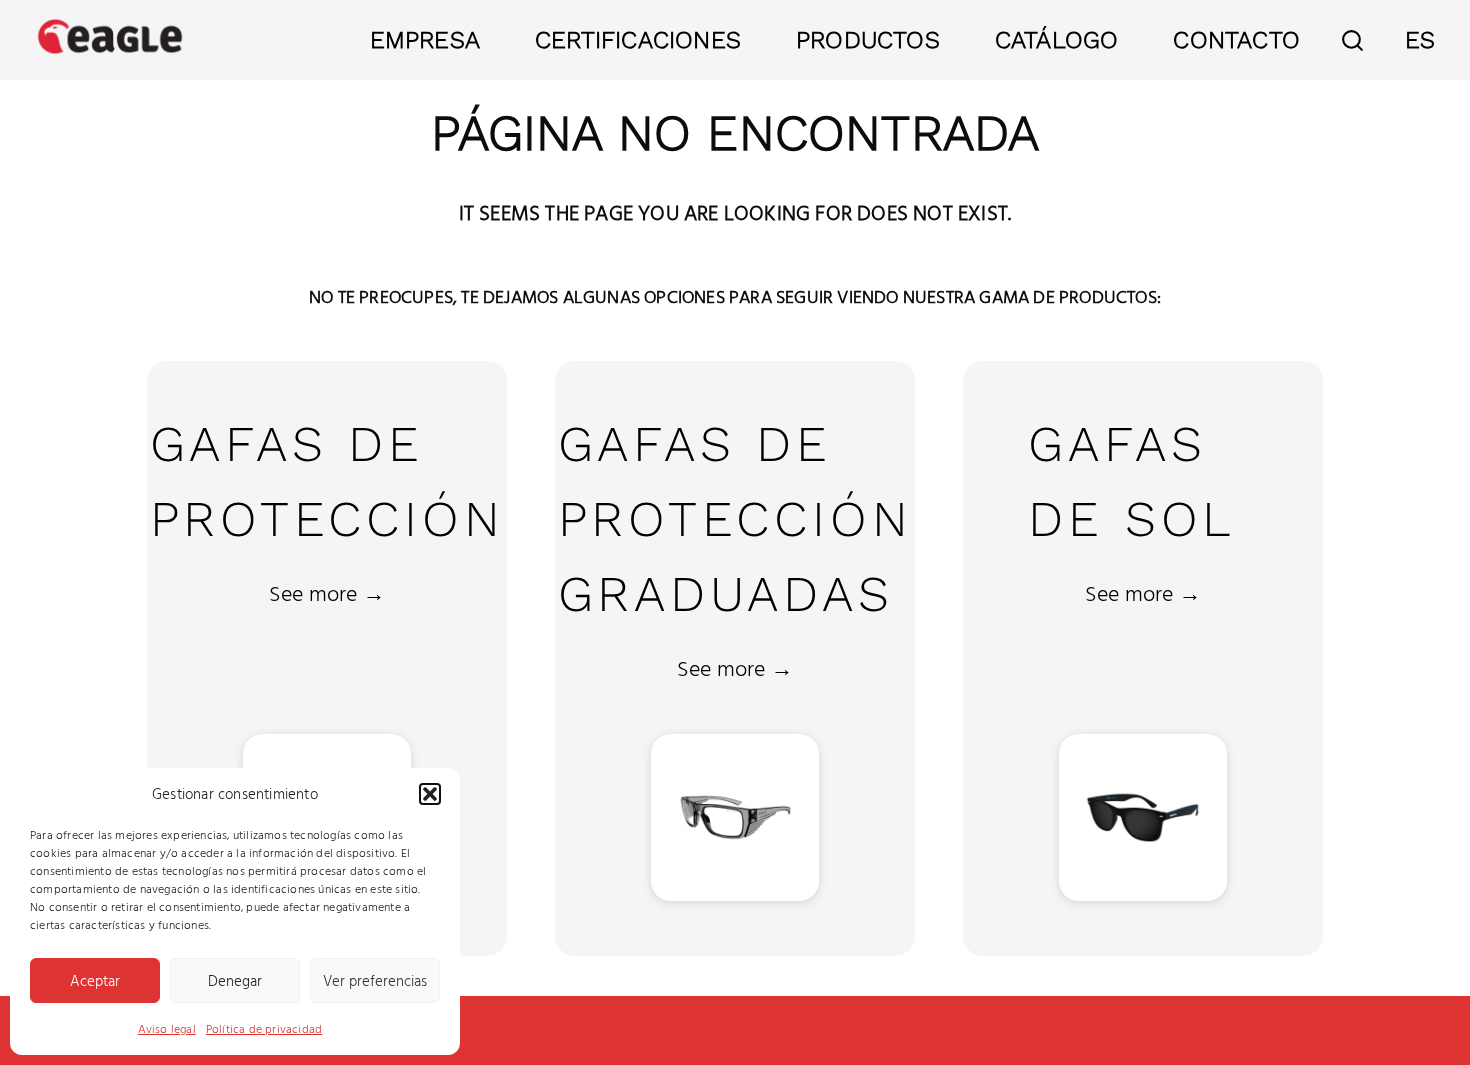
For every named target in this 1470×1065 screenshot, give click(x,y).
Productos (868, 40)
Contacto (1236, 40)
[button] (430, 794)
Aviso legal (167, 1028)
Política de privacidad (264, 1028)
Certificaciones (638, 40)
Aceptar (95, 980)
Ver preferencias (375, 980)
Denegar (235, 980)
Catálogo (1057, 40)
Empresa (425, 40)
